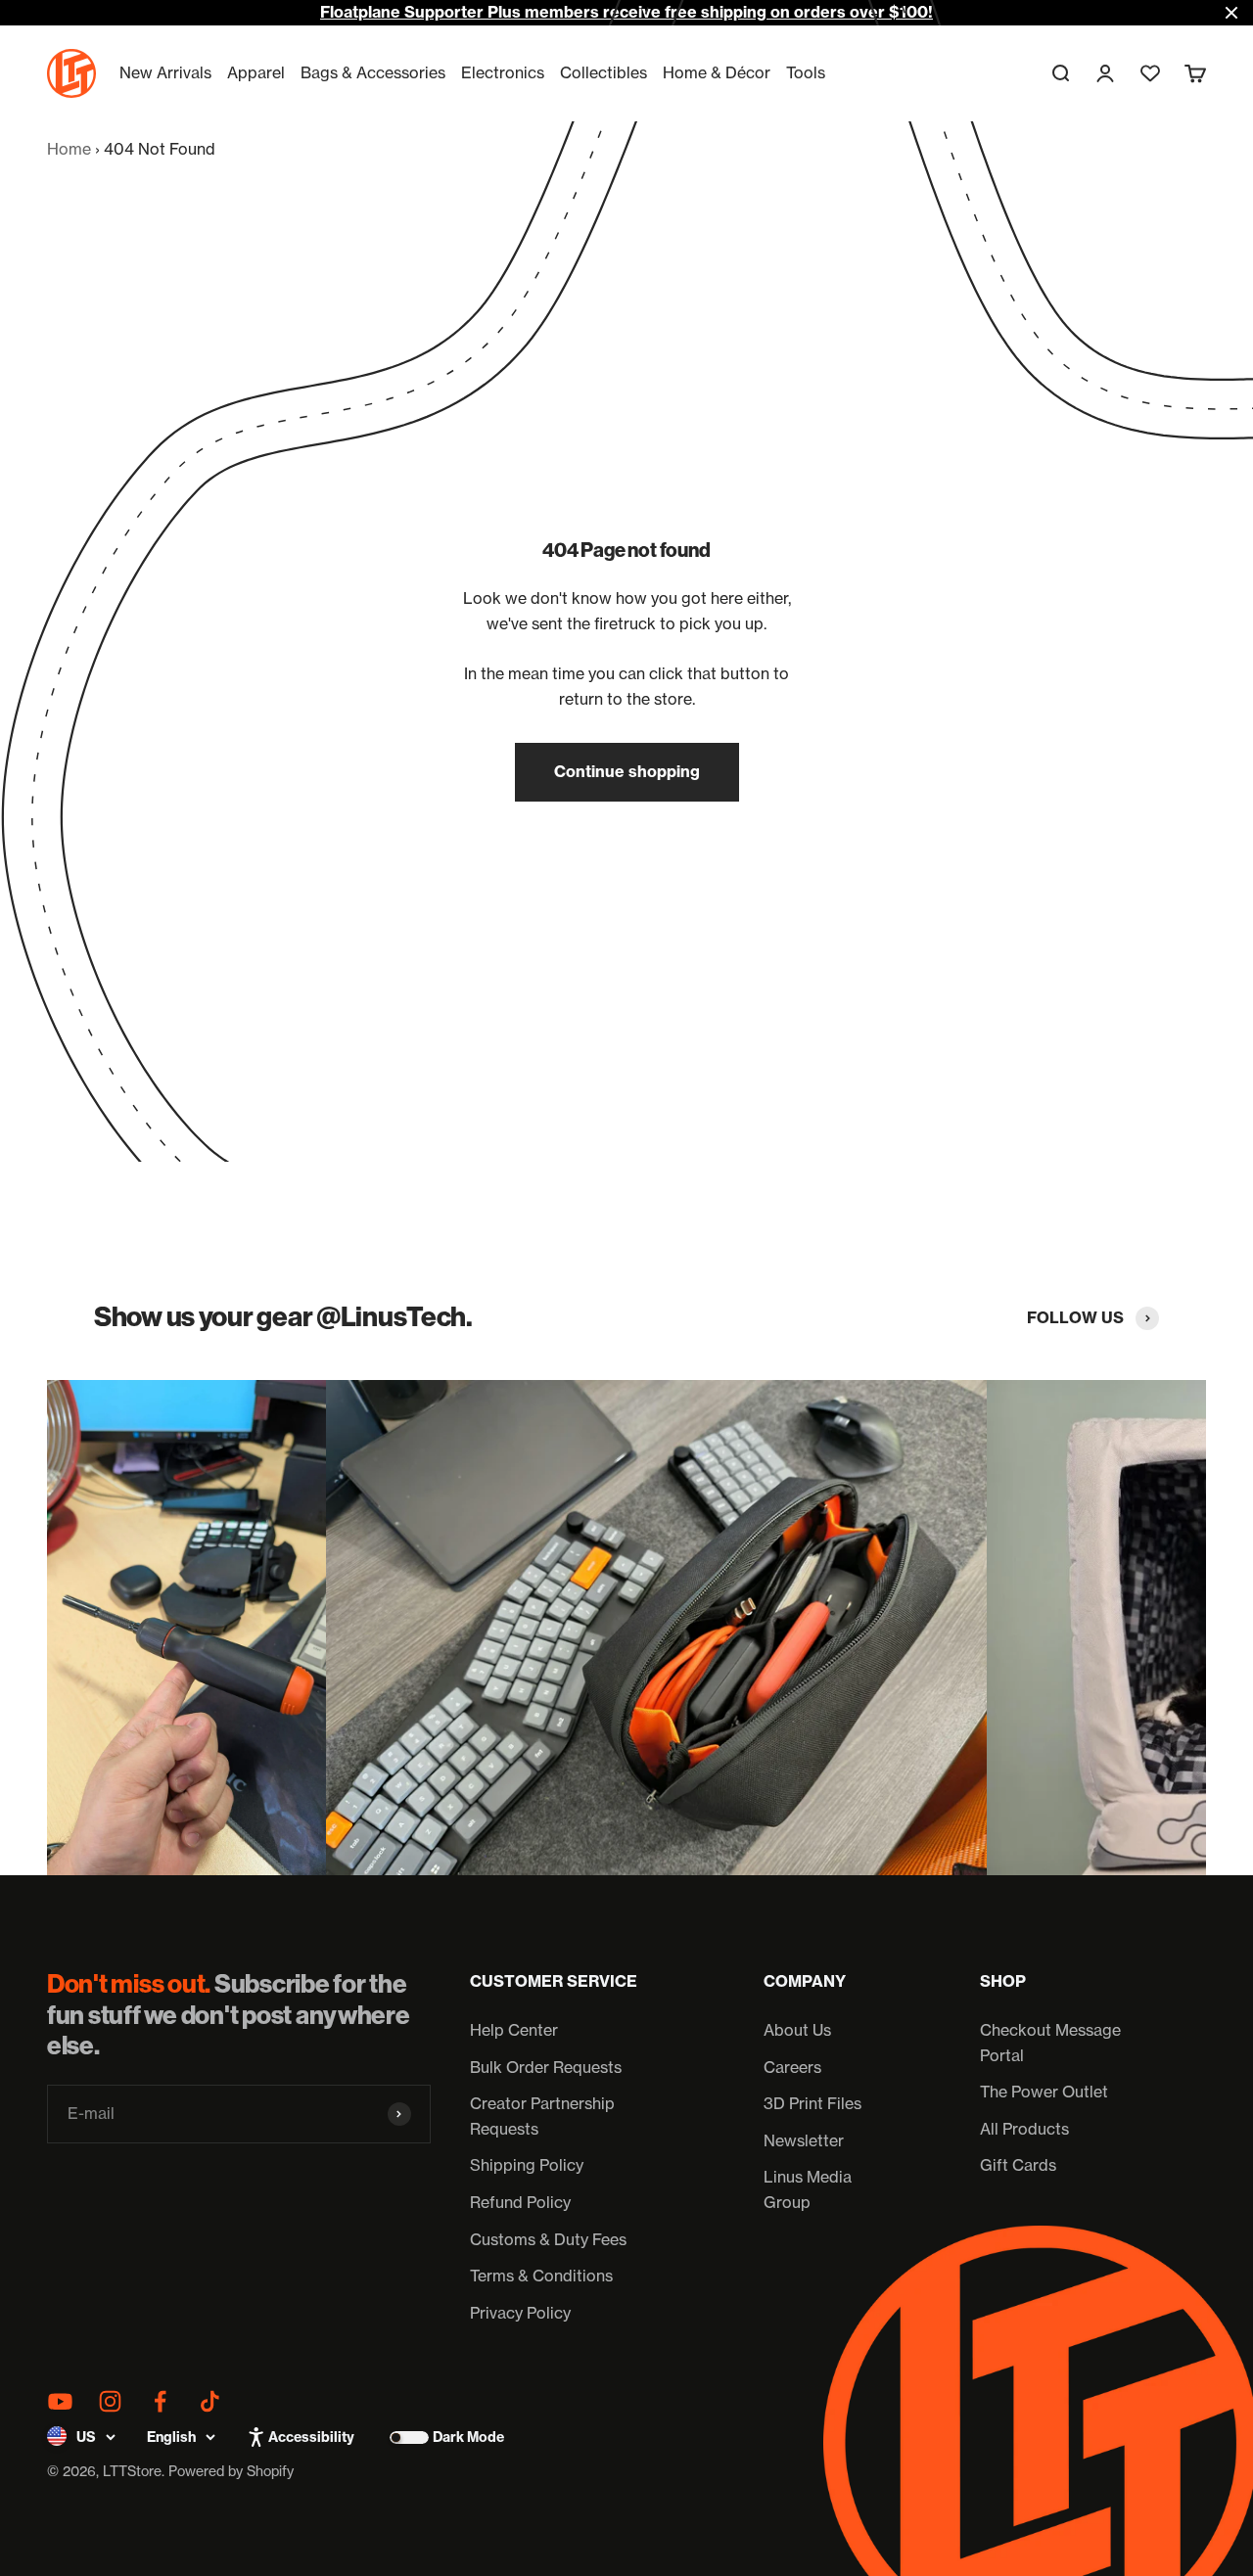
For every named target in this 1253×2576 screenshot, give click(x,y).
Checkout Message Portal (1050, 2043)
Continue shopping (627, 771)
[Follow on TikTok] (210, 2401)
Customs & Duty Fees (548, 2239)
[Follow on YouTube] (60, 2401)
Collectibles (603, 72)
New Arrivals (165, 72)
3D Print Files (812, 2103)
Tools (806, 72)
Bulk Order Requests (546, 2067)
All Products (1024, 2129)
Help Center (514, 2030)
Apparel (256, 72)
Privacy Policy (520, 2313)
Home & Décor (717, 72)
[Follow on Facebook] (160, 2401)
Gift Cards (1018, 2165)
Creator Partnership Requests (542, 2116)
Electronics (503, 72)
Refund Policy (520, 2202)
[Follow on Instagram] (110, 2401)
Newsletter (804, 2140)
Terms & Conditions (541, 2276)
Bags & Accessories (373, 72)
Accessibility (311, 2437)
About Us (797, 2030)
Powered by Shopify (231, 2471)
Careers (792, 2067)
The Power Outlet (1044, 2092)
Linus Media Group (808, 2189)
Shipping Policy (527, 2165)
